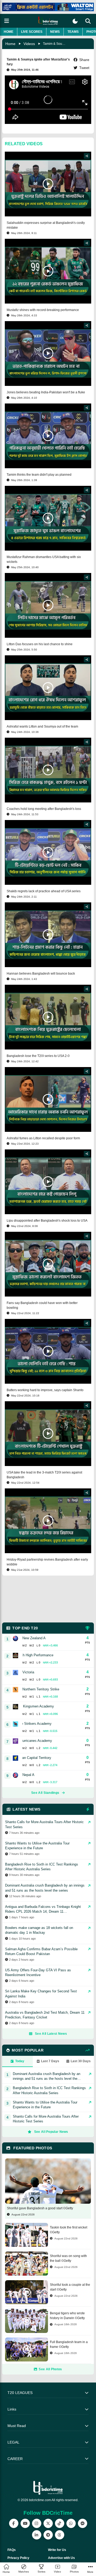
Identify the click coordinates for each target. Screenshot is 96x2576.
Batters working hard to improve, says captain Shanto (45, 1390)
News (55, 32)
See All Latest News (51, 2034)
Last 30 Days (81, 2061)
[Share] (87, 156)
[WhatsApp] (71, 2523)
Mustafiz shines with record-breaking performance (43, 310)
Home (9, 32)
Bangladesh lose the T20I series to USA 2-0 (38, 1056)
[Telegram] (48, 2535)
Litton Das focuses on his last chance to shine (40, 644)
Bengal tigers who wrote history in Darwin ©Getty (67, 2316)
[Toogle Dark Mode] (75, 21)
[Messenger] (83, 2523)
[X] (48, 2523)
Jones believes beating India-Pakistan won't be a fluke (46, 392)
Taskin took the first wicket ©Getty (69, 2230)
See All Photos (50, 2369)
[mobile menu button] (7, 21)
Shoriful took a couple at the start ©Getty (70, 2287)
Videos (29, 44)
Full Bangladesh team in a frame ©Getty (69, 2344)
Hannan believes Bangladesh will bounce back (41, 974)
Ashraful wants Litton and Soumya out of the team (42, 726)
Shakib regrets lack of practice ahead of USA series (44, 891)
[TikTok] (60, 2523)
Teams (73, 32)
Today (20, 2061)
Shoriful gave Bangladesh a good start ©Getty (40, 2208)
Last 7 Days (50, 2061)
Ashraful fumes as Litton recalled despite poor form (43, 1138)
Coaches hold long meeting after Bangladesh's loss (44, 809)
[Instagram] (37, 2523)
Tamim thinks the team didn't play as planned (39, 475)
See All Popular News (51, 2132)
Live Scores (32, 32)
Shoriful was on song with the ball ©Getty (68, 2258)
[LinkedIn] (37, 2535)
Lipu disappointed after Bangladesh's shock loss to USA (47, 1221)
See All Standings (45, 1793)
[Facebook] (14, 2523)
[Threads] (60, 2535)
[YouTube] (25, 2523)
